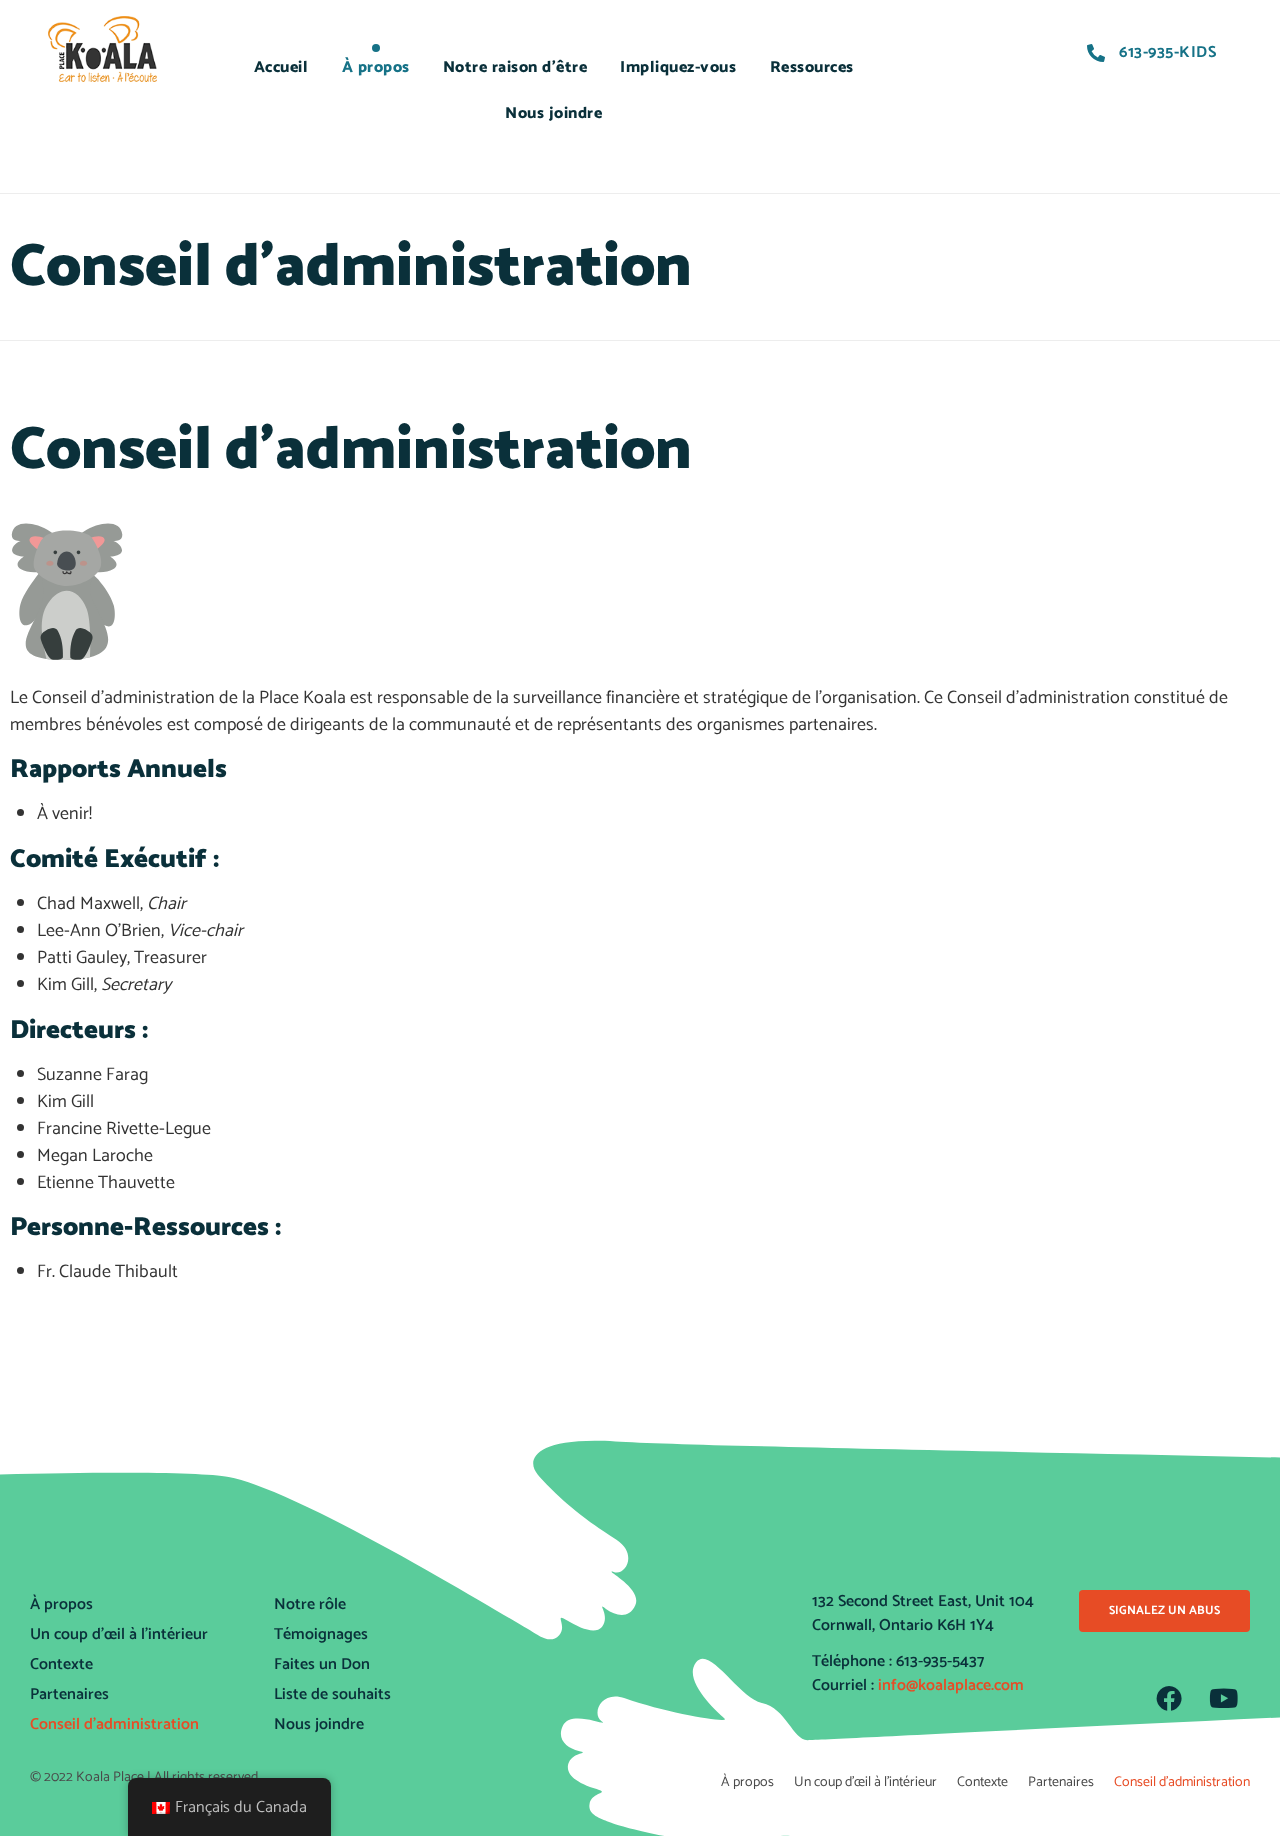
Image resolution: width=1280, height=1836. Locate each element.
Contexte (61, 1664)
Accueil (281, 67)
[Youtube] (1224, 1698)
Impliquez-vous (678, 67)
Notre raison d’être (515, 67)
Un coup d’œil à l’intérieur (119, 1634)
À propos (376, 67)
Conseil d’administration (114, 1724)
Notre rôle (310, 1604)
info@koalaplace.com (951, 1685)
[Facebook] (1169, 1698)
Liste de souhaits (332, 1694)
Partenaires (69, 1694)
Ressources (812, 67)
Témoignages (321, 1634)
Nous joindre (553, 113)
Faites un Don (322, 1664)
